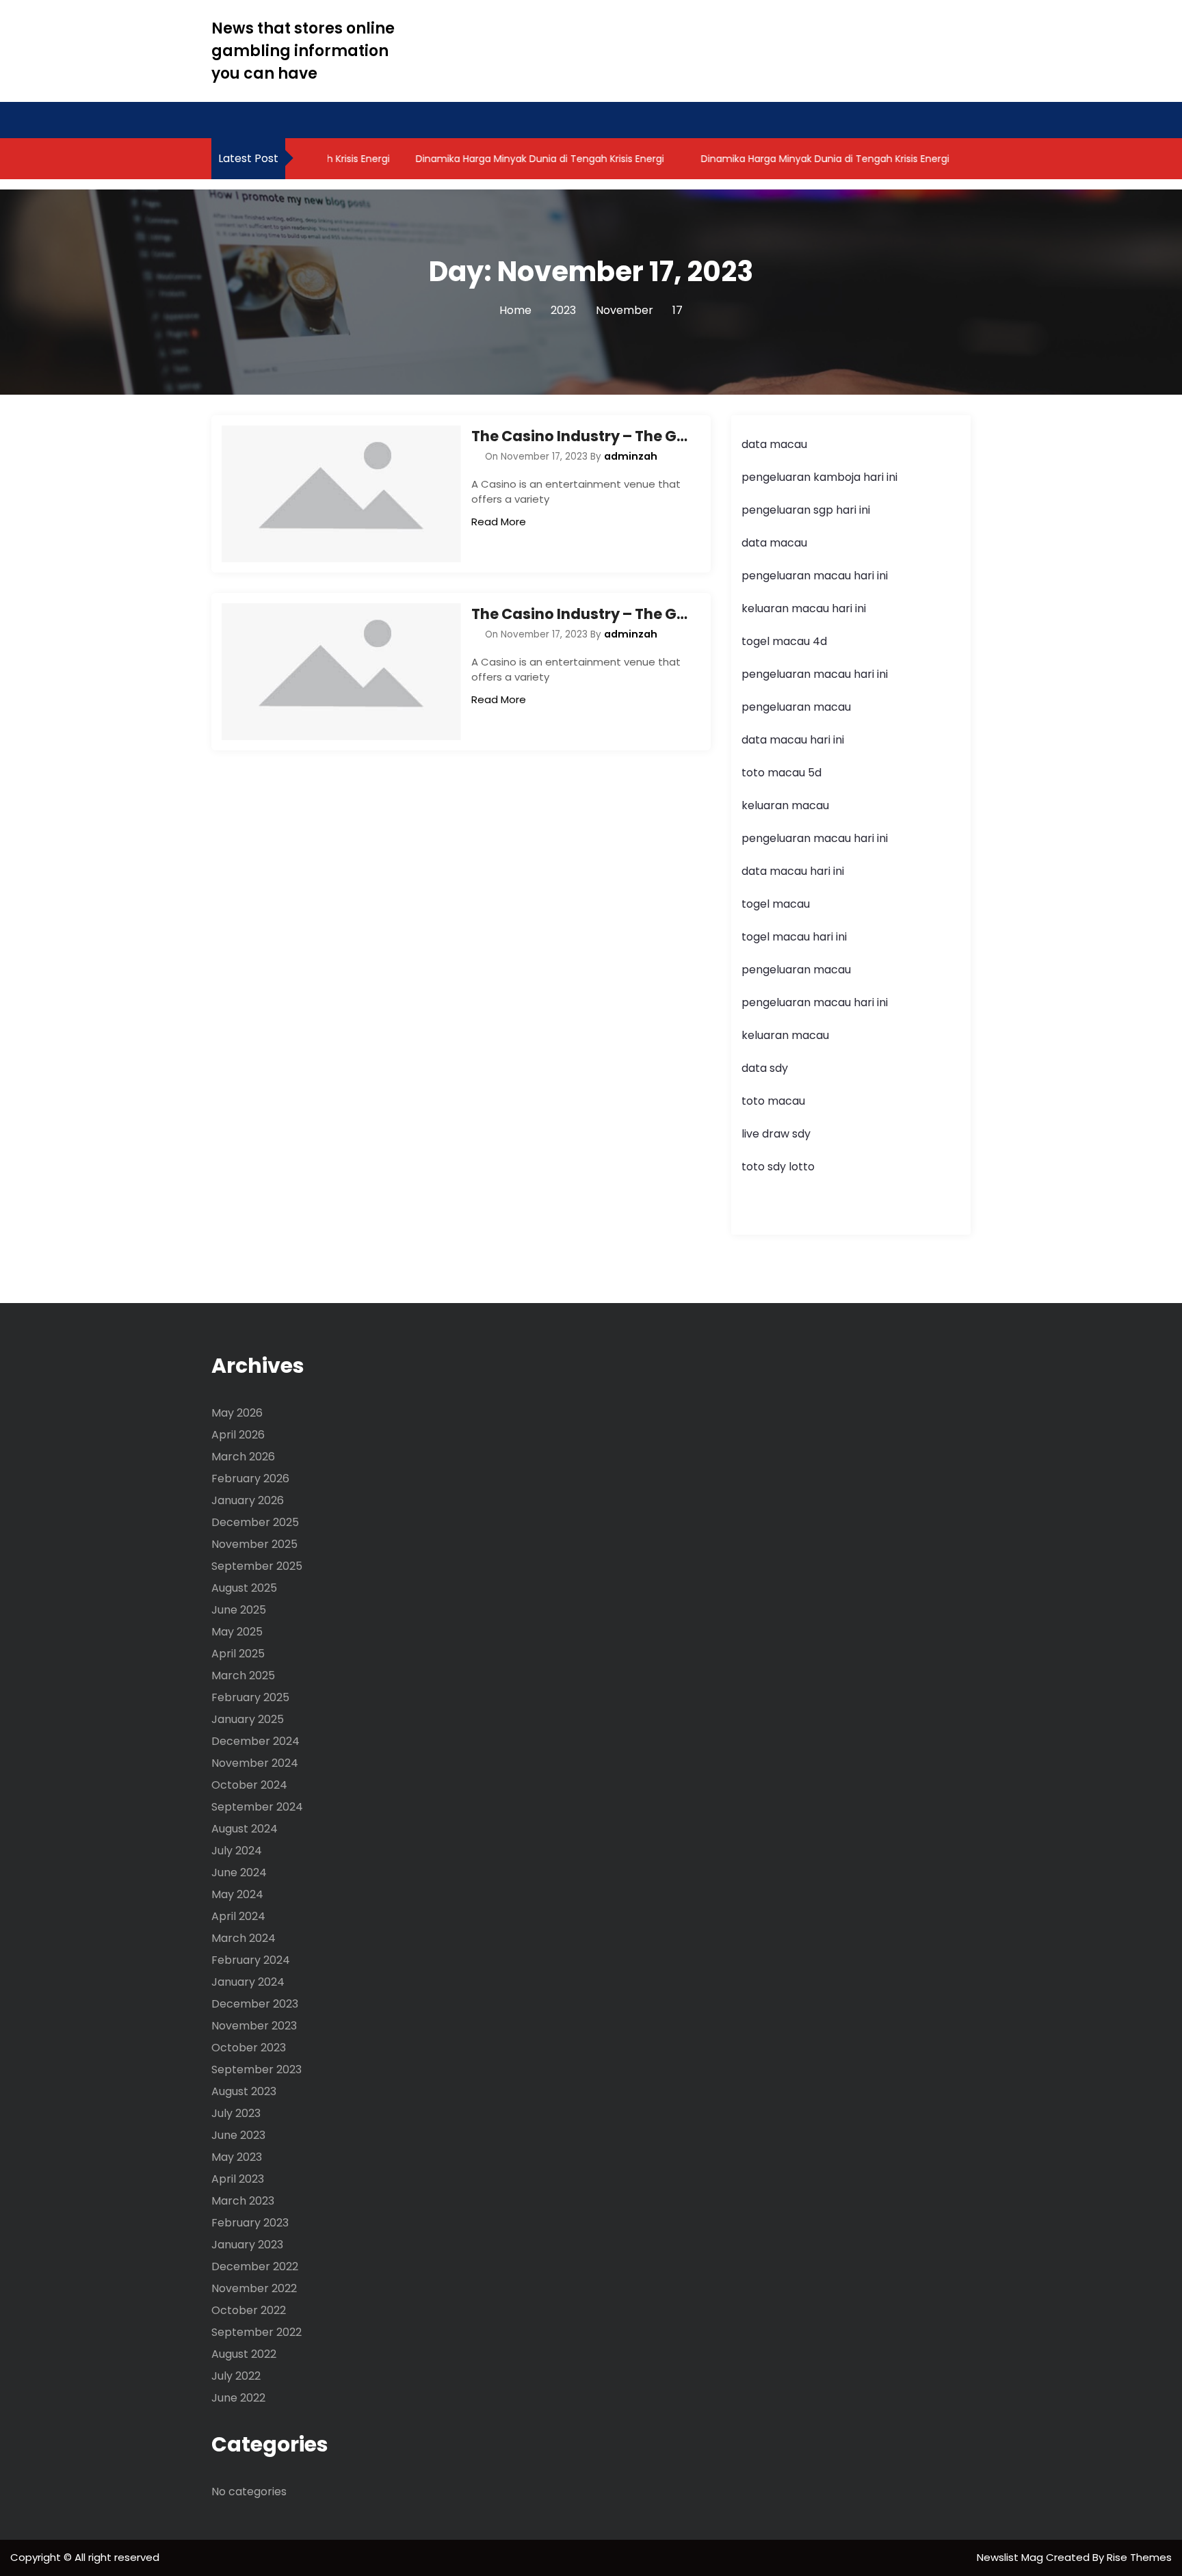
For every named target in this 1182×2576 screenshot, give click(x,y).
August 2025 (244, 1588)
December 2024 (255, 1741)
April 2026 (238, 1435)
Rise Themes (1139, 2557)
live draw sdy (776, 1134)
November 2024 (255, 1763)
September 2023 (257, 2069)
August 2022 (244, 2354)
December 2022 (255, 2266)
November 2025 (254, 1544)
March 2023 (243, 2201)
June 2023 (238, 2135)
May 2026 (237, 1413)
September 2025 (257, 1566)
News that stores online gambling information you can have (303, 51)
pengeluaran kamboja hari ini (819, 477)
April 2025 (238, 1654)
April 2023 (238, 2179)
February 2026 (250, 1478)
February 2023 (250, 2223)
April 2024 (238, 1916)
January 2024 (248, 1982)
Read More (499, 522)
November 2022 (254, 2288)
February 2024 (251, 1960)
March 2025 (243, 1675)
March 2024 (244, 1938)
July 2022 (236, 2376)
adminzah (631, 456)
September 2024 (257, 1807)
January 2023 (247, 2245)
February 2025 (250, 1697)
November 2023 (254, 2026)
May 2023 (237, 2157)
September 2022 (257, 2332)
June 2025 (239, 1610)
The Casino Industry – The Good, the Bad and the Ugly (581, 436)
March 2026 (243, 1457)
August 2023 (244, 2091)
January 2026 (248, 1500)
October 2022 (249, 2310)
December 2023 (255, 2004)
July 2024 (237, 1851)
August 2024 (245, 1829)
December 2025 (255, 1522)
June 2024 (239, 1872)
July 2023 (236, 2113)
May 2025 (237, 1632)
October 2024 (249, 1785)
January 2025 (248, 1719)
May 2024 (237, 1894)
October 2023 (249, 2048)
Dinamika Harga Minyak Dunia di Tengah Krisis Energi (515, 159)
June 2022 (238, 2398)
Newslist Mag (1011, 2557)
